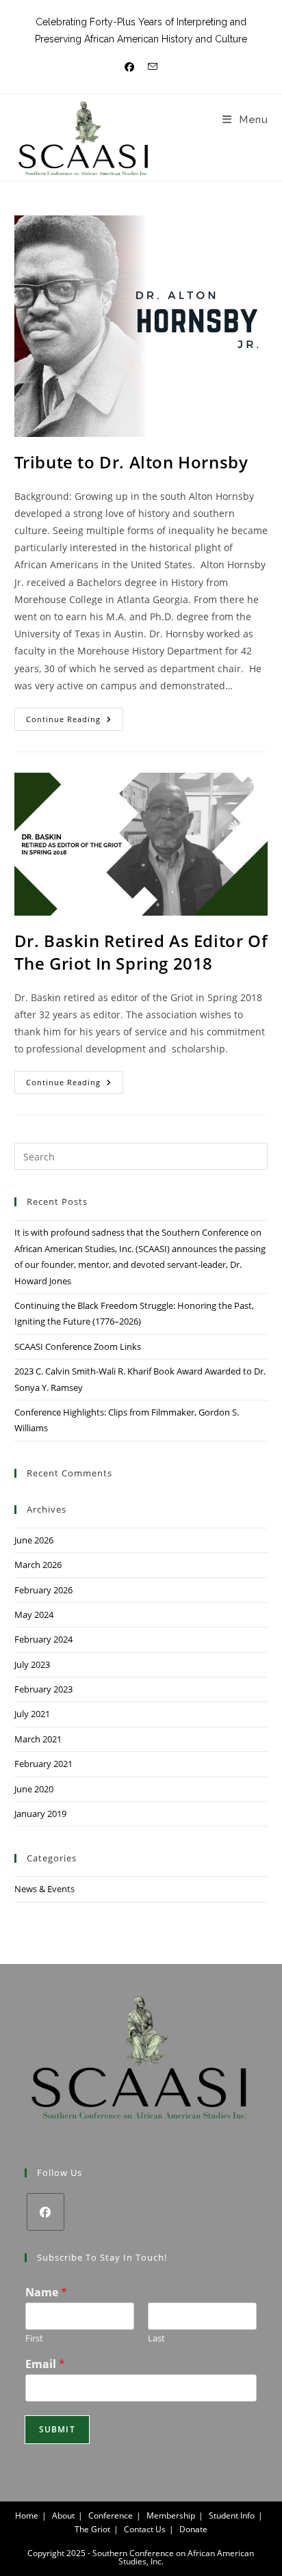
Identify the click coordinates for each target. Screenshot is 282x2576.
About (63, 2515)
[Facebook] (46, 2212)
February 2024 (43, 1639)
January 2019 (40, 1814)
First (34, 2338)
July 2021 (32, 1714)
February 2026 (43, 1590)
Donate (193, 2529)
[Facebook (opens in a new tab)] (129, 67)
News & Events (44, 1889)
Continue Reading (75, 716)
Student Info (232, 2515)
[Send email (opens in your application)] (153, 67)
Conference (111, 2515)
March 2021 (38, 1739)
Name (46, 2293)
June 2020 (34, 1789)
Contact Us (145, 2529)
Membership (171, 2515)
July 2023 (32, 1664)
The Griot (92, 2529)
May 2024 (34, 1615)
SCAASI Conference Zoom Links (78, 1346)
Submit (57, 2429)
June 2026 (34, 1540)
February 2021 (43, 1764)
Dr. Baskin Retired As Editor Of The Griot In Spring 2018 (141, 952)
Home (27, 2515)
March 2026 (38, 1565)
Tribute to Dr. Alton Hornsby (131, 462)
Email (45, 2364)
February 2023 (43, 1689)
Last (156, 2338)
